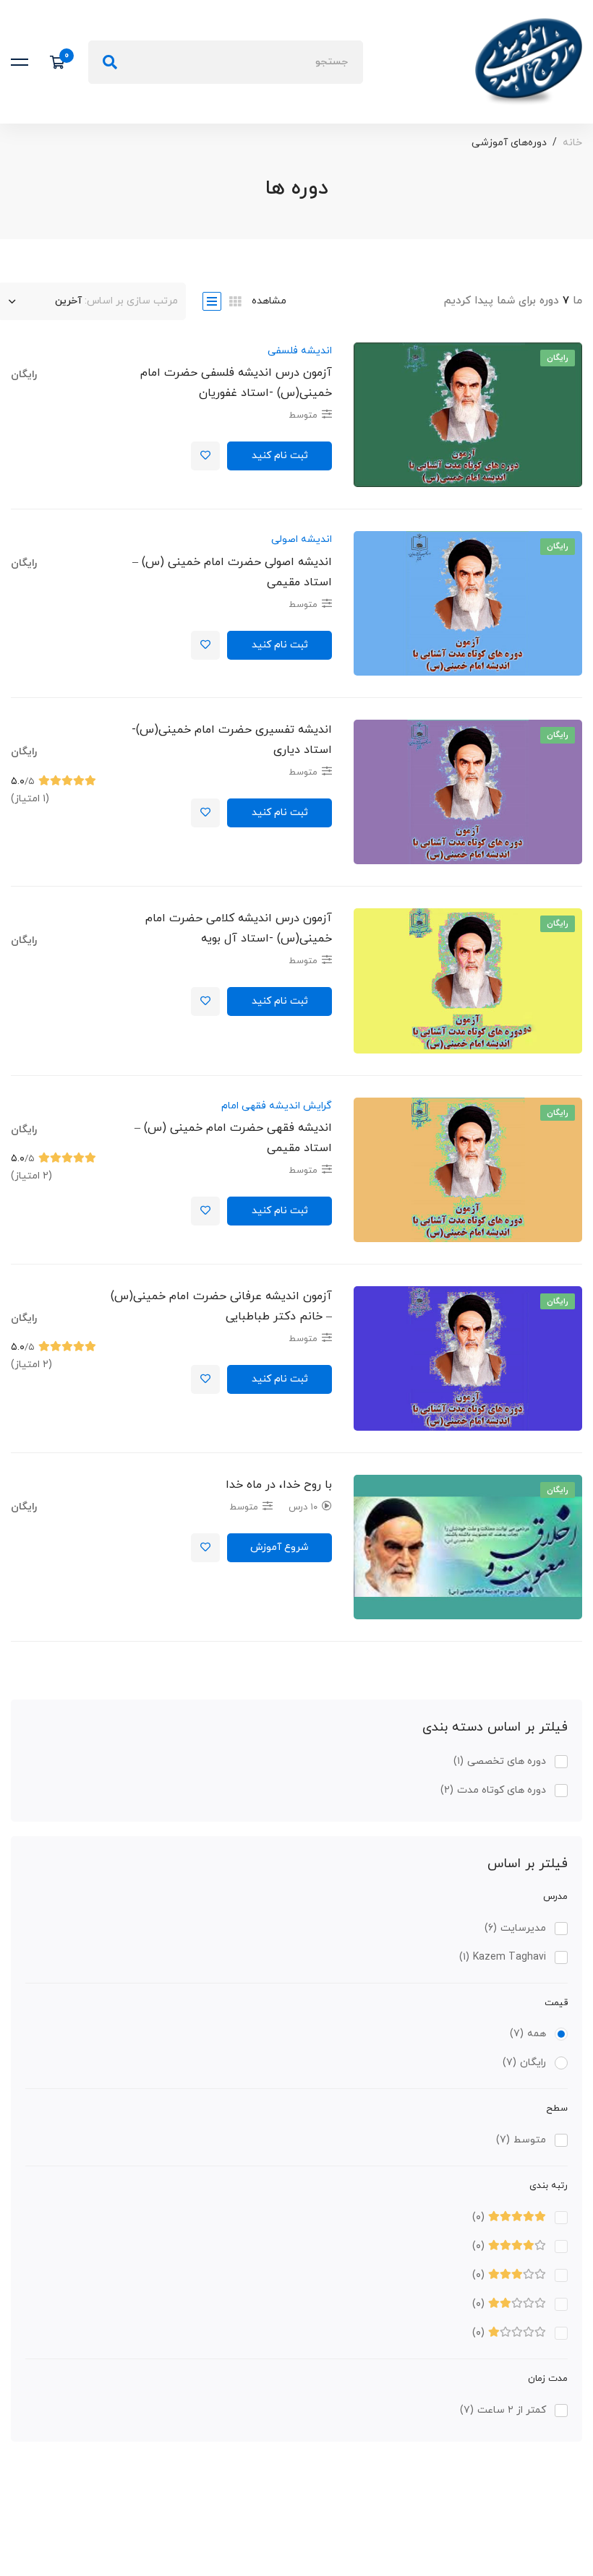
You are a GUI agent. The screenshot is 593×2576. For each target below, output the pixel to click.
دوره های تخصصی (500, 1761)
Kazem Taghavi (503, 1957)
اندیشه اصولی (302, 539)
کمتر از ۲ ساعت (503, 2410)
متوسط (521, 2140)
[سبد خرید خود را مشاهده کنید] (62, 62)
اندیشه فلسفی (300, 351)
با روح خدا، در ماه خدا (279, 1485)
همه (528, 2034)
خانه (572, 143)
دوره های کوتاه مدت (493, 1790)
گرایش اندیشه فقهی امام (277, 1106)
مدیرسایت (515, 1928)
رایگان (524, 2063)
